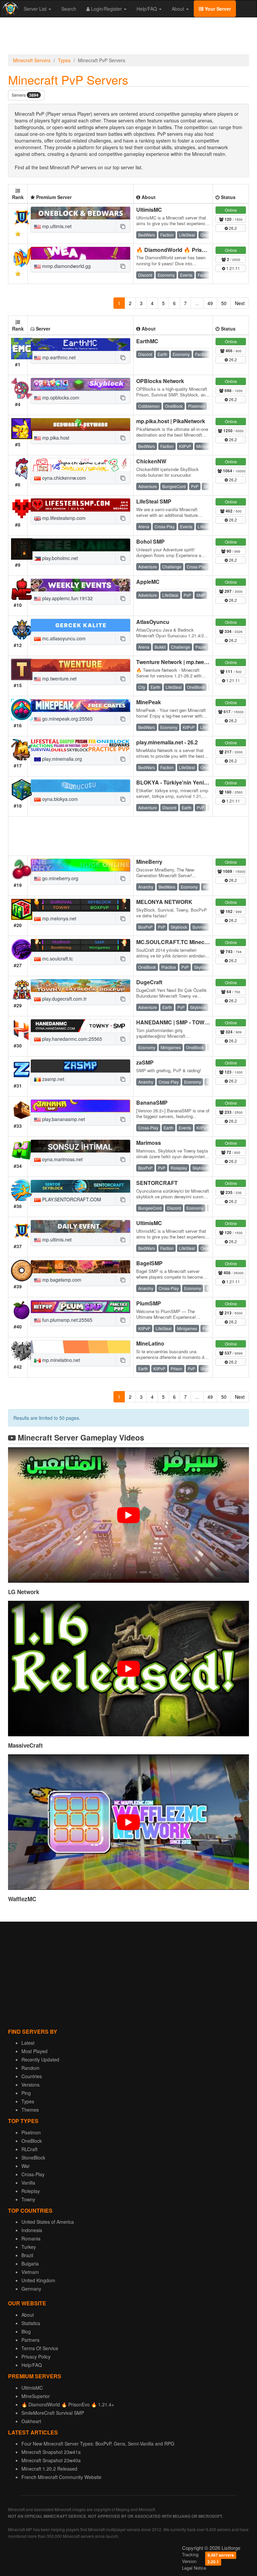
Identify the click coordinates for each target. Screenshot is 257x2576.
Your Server (217, 9)
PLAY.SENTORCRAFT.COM (71, 1199)
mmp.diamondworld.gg (66, 266)
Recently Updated (40, 2059)
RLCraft (29, 2149)
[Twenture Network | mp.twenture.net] (80, 665)
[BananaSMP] (80, 1106)
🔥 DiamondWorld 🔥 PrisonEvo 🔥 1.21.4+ (191, 250)
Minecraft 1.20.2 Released (49, 2469)
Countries (32, 2076)
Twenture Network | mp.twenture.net (182, 662)
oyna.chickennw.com (63, 478)
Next (240, 303)
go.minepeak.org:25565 (67, 719)
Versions (30, 2085)
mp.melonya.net (59, 918)
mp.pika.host (55, 438)
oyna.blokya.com (59, 799)
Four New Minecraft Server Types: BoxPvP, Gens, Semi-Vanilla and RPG (98, 2444)
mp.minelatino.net (60, 1360)
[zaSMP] (80, 1066)
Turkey (29, 2247)
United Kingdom (38, 2280)
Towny (28, 2199)
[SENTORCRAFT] (80, 1186)
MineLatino (150, 1343)
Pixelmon (31, 2132)
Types (64, 60)
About (179, 9)
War (26, 2166)
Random (30, 2068)
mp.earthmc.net (58, 357)
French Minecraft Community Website (61, 2477)
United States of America (48, 2222)
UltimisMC (149, 210)
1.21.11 (233, 268)
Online (231, 210)
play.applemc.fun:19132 (67, 598)
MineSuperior (36, 2396)
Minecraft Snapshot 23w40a (51, 2460)
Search (69, 9)
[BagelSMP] (80, 1267)
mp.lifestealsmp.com (63, 518)
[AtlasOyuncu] (80, 625)
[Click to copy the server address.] (123, 226)
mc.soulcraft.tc (57, 958)
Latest (28, 2043)
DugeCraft (149, 982)
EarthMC (147, 341)
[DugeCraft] (80, 986)
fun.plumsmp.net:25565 (67, 1320)
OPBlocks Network (160, 381)
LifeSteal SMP (154, 501)
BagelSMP (149, 1263)
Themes (30, 2110)
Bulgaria (30, 2264)
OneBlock (32, 2141)
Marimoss (149, 1143)
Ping (26, 2093)
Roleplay (31, 2191)
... (197, 303)
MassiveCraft (25, 1745)
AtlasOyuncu (153, 622)
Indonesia (32, 2230)
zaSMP (145, 1062)
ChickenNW (151, 461)
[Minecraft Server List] (10, 9)
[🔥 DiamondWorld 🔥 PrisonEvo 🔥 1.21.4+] (80, 253)
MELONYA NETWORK (164, 902)
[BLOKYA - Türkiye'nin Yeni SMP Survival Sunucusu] (80, 786)
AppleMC (148, 582)
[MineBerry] (80, 865)
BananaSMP (152, 1102)
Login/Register (106, 9)
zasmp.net (53, 1079)
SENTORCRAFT (157, 1183)
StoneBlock (33, 2157)
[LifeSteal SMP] (80, 505)
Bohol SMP (150, 541)
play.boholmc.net (59, 558)
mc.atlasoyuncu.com (63, 638)
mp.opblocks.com (60, 397)
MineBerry (149, 862)
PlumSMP (149, 1303)
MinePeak (149, 702)
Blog (26, 2331)
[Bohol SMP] (80, 545)
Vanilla (28, 2183)
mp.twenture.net (59, 678)
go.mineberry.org (60, 878)
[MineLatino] (80, 1347)
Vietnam (30, 2272)
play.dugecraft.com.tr (64, 999)
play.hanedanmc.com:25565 (71, 1039)
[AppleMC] (80, 585)
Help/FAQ (147, 9)
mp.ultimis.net (56, 226)
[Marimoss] (80, 1146)
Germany (31, 2289)
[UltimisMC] (80, 213)
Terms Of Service (40, 2348)
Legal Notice (194, 2568)
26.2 (232, 228)
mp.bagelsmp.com (61, 1280)
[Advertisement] (128, 37)
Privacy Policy (36, 2357)
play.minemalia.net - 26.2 (167, 742)
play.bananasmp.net (63, 1119)
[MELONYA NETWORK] (80, 905)
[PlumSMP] (80, 1307)
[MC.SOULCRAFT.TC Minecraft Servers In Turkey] (80, 945)
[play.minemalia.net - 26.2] (80, 746)
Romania (31, 2238)
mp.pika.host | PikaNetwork (171, 421)
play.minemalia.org (61, 759)
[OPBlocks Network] (80, 384)
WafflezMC (22, 1899)
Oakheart (31, 2421)
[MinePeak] (80, 706)
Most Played (34, 2051)
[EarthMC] (80, 345)
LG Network (24, 1592)
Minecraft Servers (32, 60)
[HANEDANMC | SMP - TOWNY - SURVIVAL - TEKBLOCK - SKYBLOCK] (80, 1026)
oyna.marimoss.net (62, 1159)
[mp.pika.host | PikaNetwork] (80, 425)
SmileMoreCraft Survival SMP (53, 2413)
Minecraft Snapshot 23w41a (51, 2452)
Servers (25, 95)
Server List (36, 9)
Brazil (27, 2255)
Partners (30, 2340)
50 (224, 303)
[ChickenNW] (80, 465)
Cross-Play (33, 2174)
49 (210, 303)
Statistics (31, 2323)
